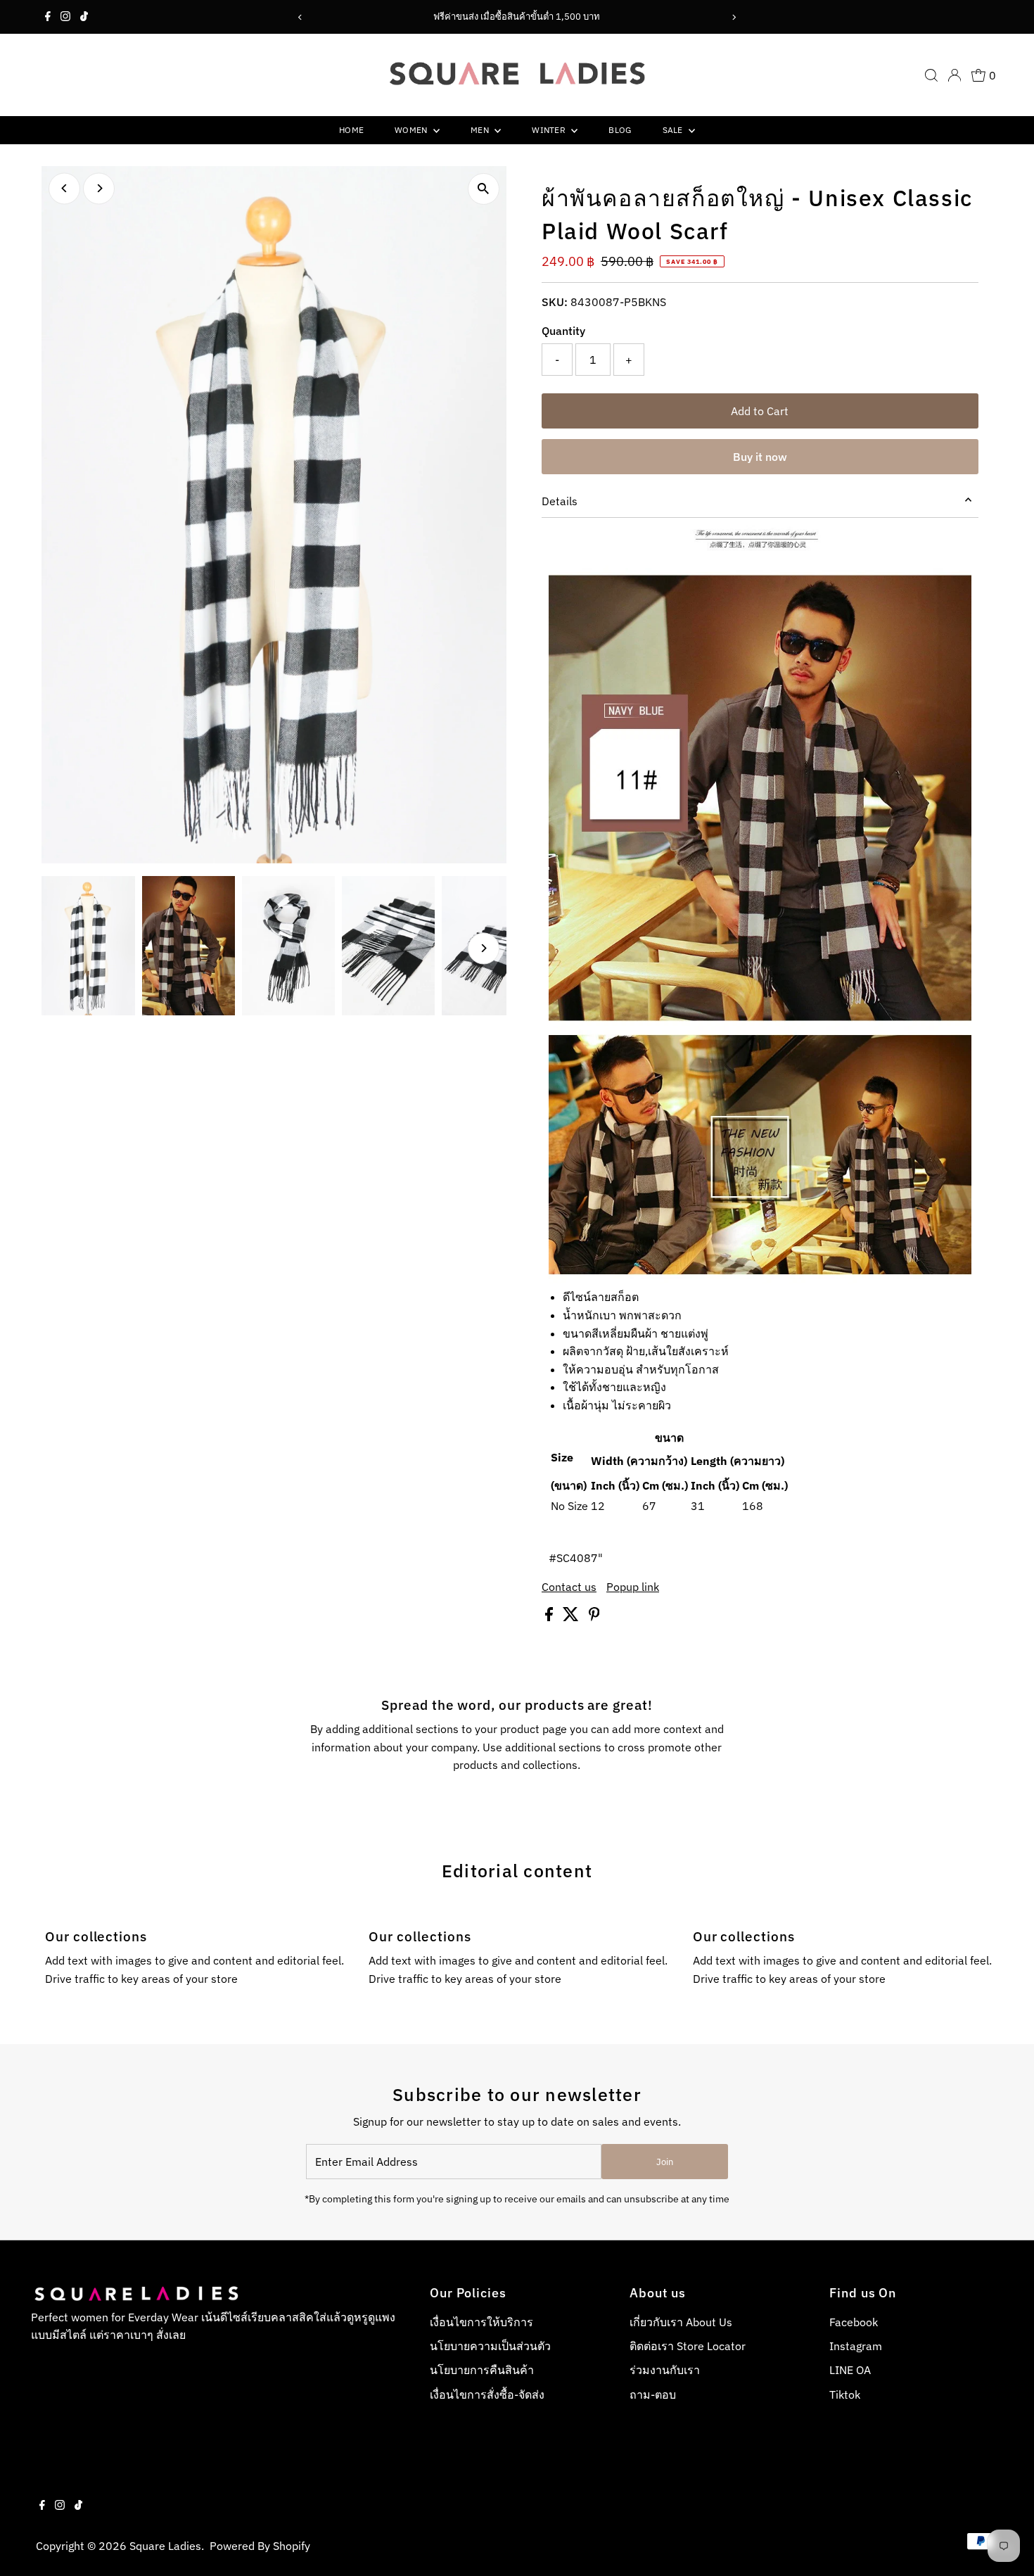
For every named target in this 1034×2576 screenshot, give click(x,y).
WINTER (550, 130)
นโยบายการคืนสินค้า (482, 2370)
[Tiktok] (84, 17)
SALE (674, 130)
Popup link (633, 1587)
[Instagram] (65, 17)
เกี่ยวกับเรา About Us (681, 2322)
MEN (481, 130)
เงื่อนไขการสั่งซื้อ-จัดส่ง (487, 2394)
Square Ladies (165, 2546)
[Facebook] (48, 17)
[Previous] (301, 17)
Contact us (569, 1587)
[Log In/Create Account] (955, 75)
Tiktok (845, 2394)
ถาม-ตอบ (653, 2394)
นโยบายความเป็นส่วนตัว (490, 2346)
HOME (351, 130)
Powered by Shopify (260, 2546)
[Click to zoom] (484, 189)
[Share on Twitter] (572, 1617)
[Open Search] (931, 75)
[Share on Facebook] (550, 1617)
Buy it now (760, 457)
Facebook (854, 2322)
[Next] (733, 17)
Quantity (563, 331)
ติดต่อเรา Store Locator (688, 2346)
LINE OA (850, 2370)
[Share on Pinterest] (594, 1617)
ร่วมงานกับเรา (665, 2370)
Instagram (856, 2346)
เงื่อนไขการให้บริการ (481, 2322)
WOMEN (412, 130)
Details (560, 501)
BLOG (620, 130)
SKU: (555, 302)
